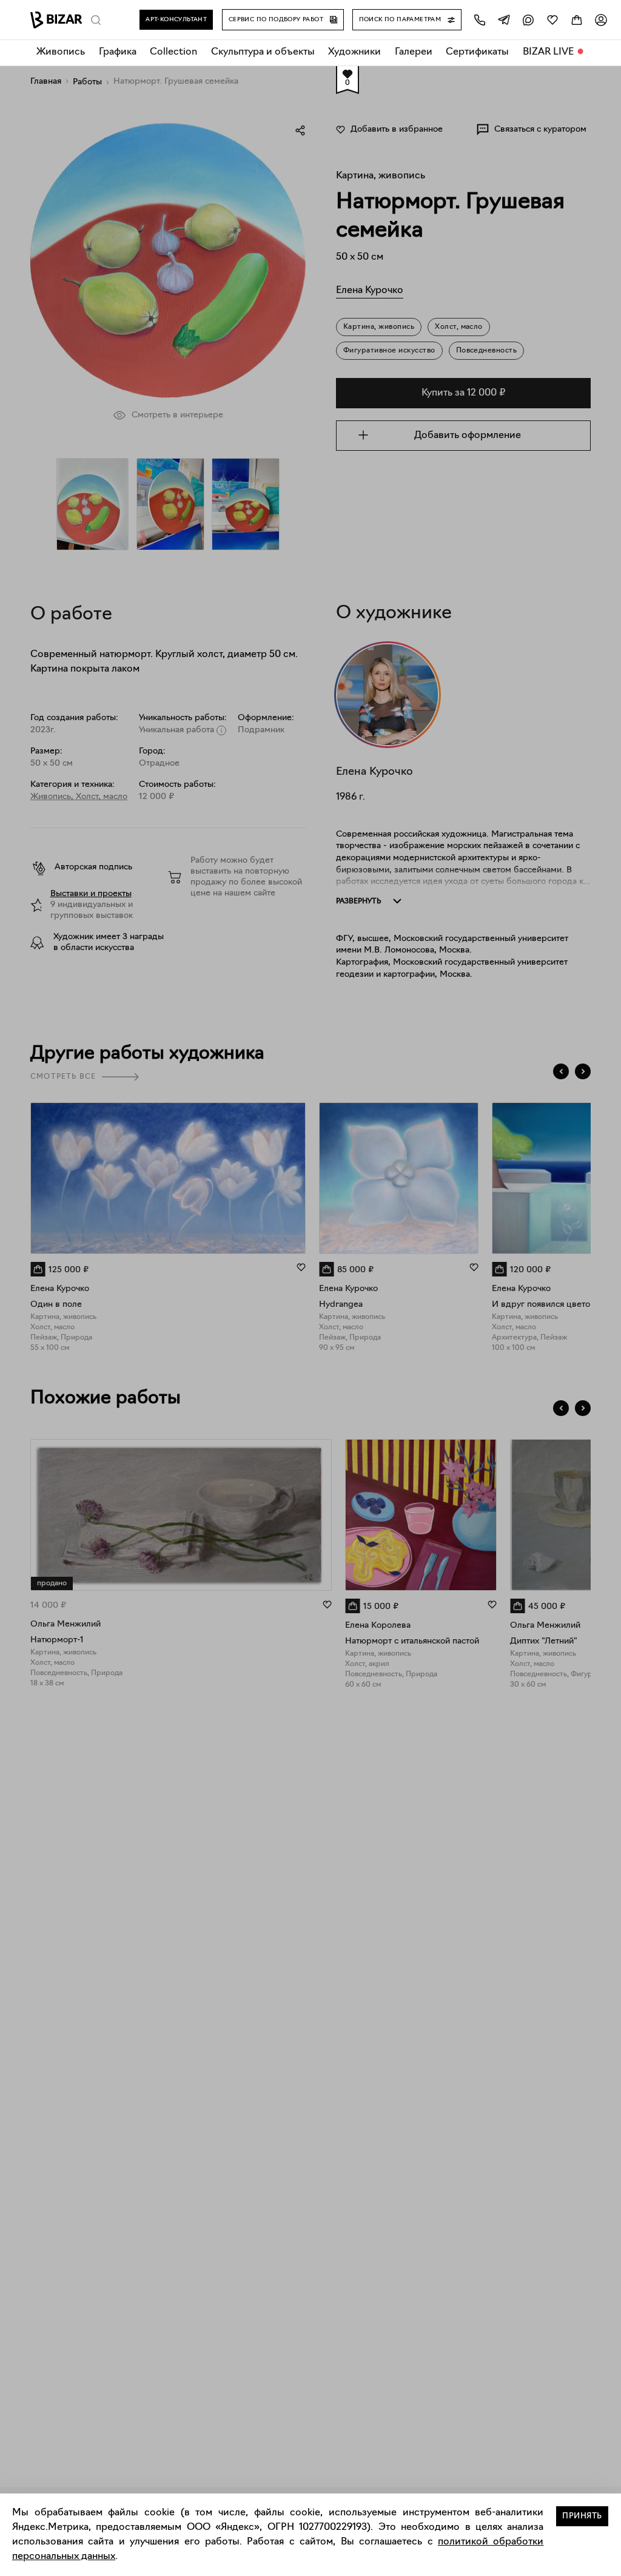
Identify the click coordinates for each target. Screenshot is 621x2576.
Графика (118, 52)
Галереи (414, 52)
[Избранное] (552, 20)
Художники (354, 52)
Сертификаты (477, 52)
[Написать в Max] (528, 20)
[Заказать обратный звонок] (480, 20)
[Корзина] (577, 20)
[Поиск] (96, 20)
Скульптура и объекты (263, 52)
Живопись (61, 52)
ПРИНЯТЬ (582, 2516)
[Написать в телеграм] (504, 20)
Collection (173, 52)
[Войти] (601, 20)
